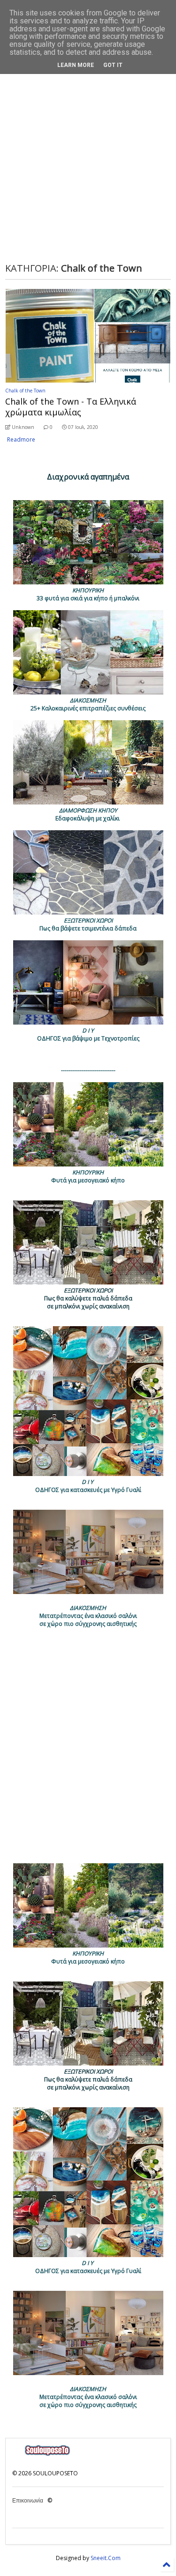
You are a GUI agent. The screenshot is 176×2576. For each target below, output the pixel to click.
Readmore (21, 439)
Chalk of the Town (25, 391)
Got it (113, 65)
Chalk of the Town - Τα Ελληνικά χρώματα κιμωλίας (71, 407)
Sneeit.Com (106, 2558)
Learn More (76, 65)
